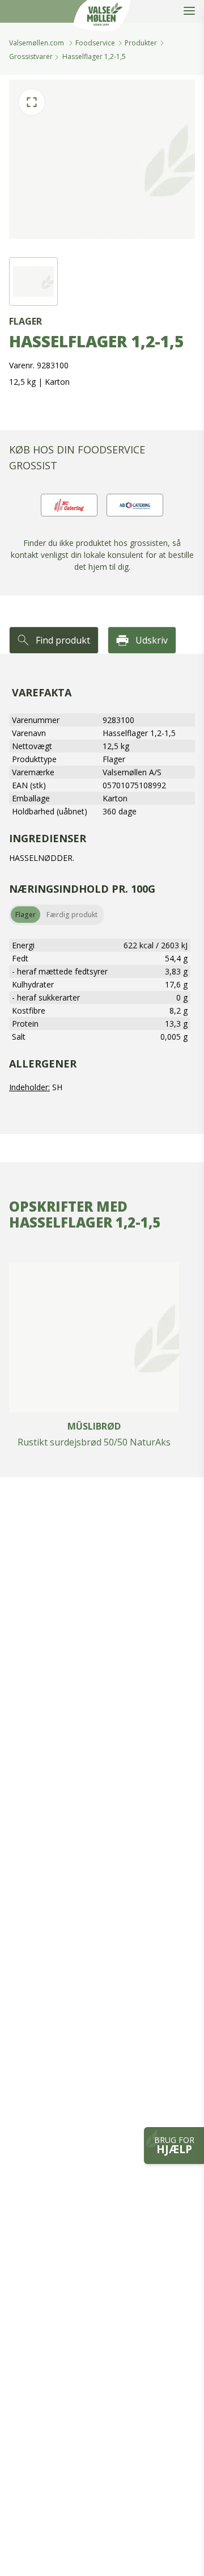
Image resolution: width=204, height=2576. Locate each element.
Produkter (141, 43)
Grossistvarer (31, 56)
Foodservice (95, 43)
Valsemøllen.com (37, 43)
